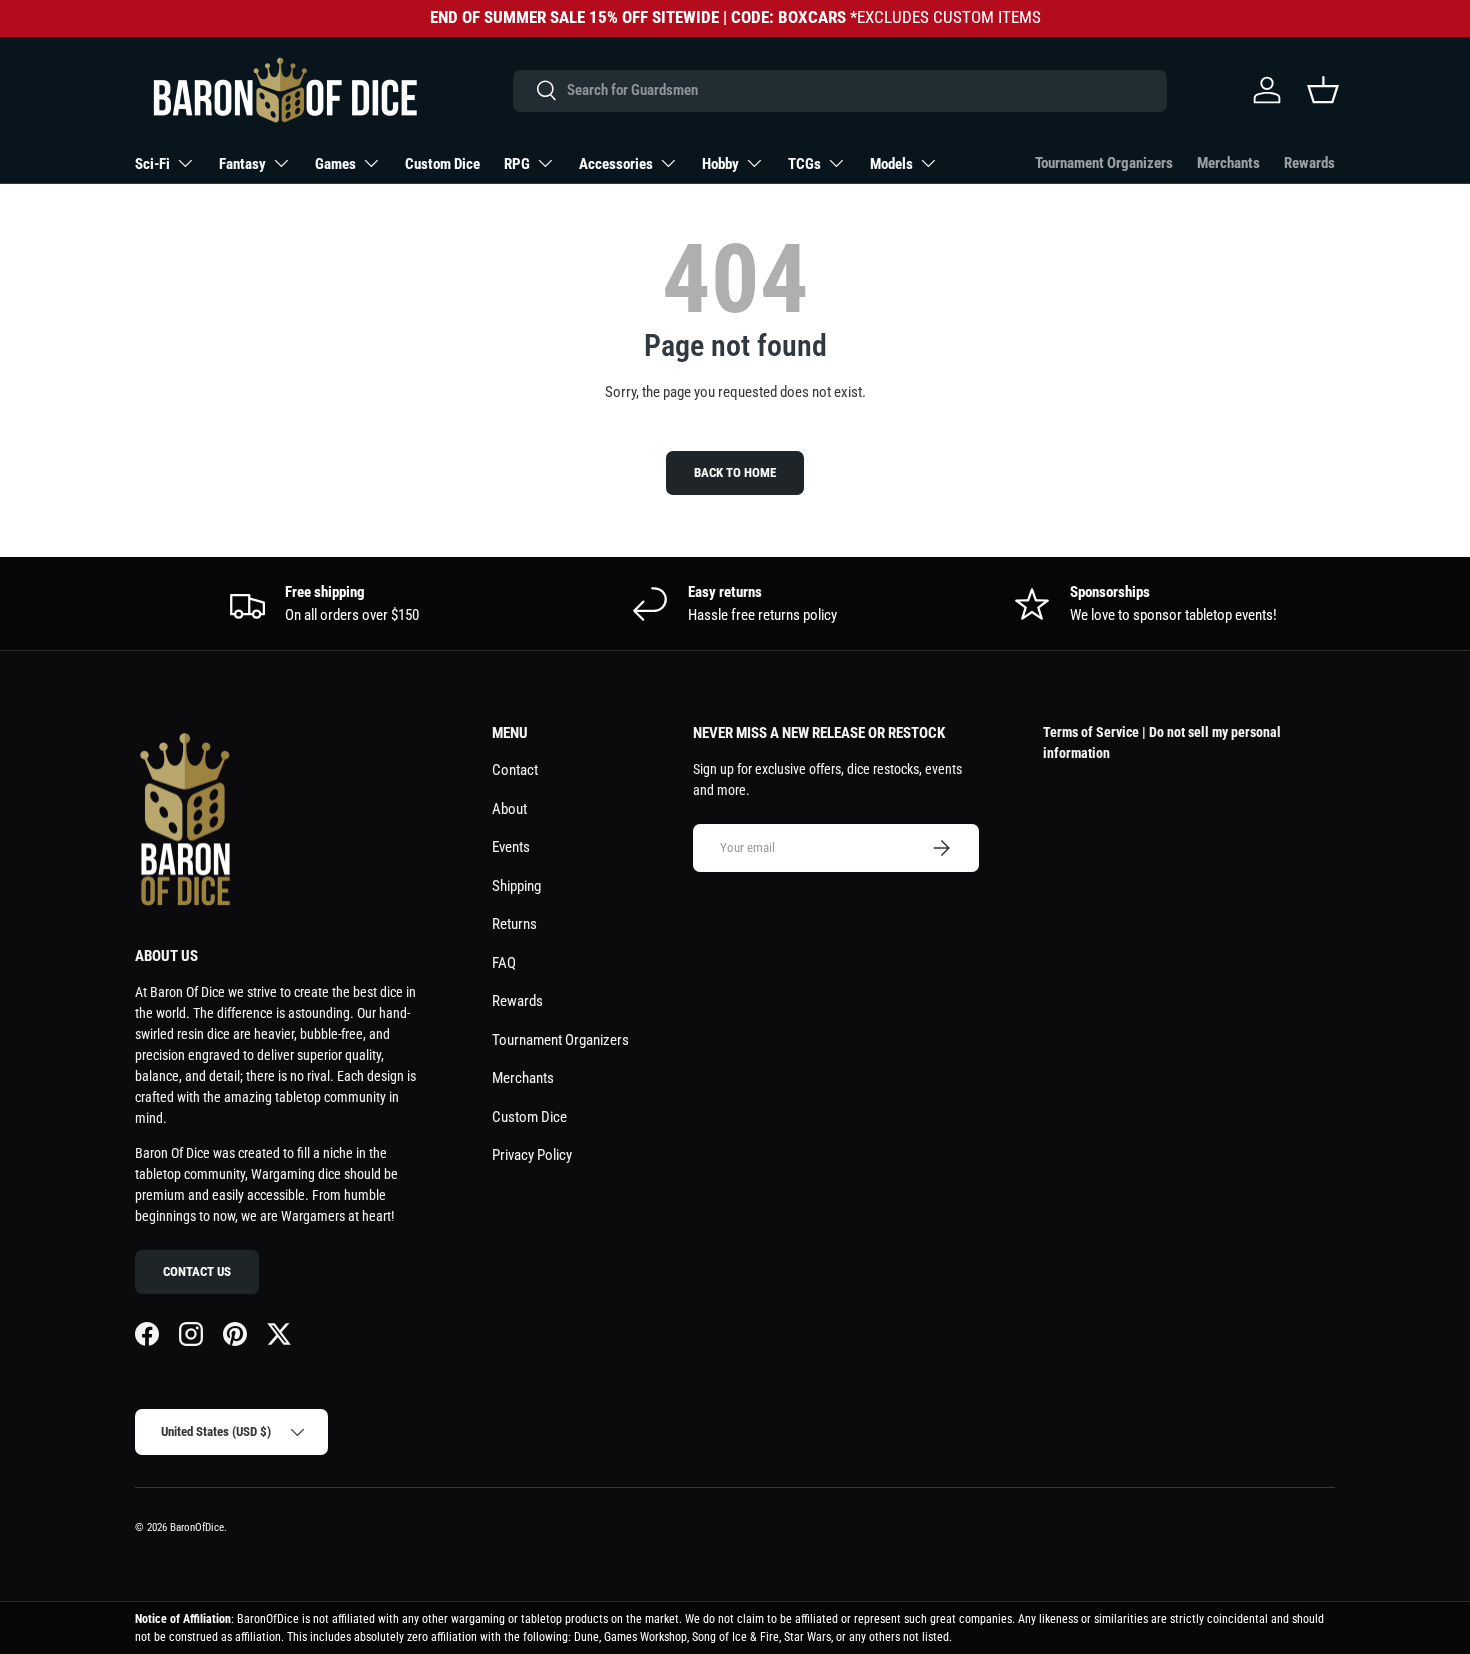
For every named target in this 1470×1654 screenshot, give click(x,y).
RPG (517, 164)
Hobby (720, 164)
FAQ (504, 963)
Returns (514, 924)
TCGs (804, 164)
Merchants (1228, 163)
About (509, 809)
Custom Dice (442, 164)
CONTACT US (197, 1271)
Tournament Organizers (1104, 163)
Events (511, 847)
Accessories (616, 164)
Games (335, 164)
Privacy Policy (532, 1155)
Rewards (1309, 163)
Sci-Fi (152, 164)
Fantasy (242, 164)
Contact (515, 770)
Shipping (516, 886)
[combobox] (839, 90)
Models (891, 164)
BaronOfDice (197, 1527)
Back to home (735, 472)
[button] (1323, 90)
